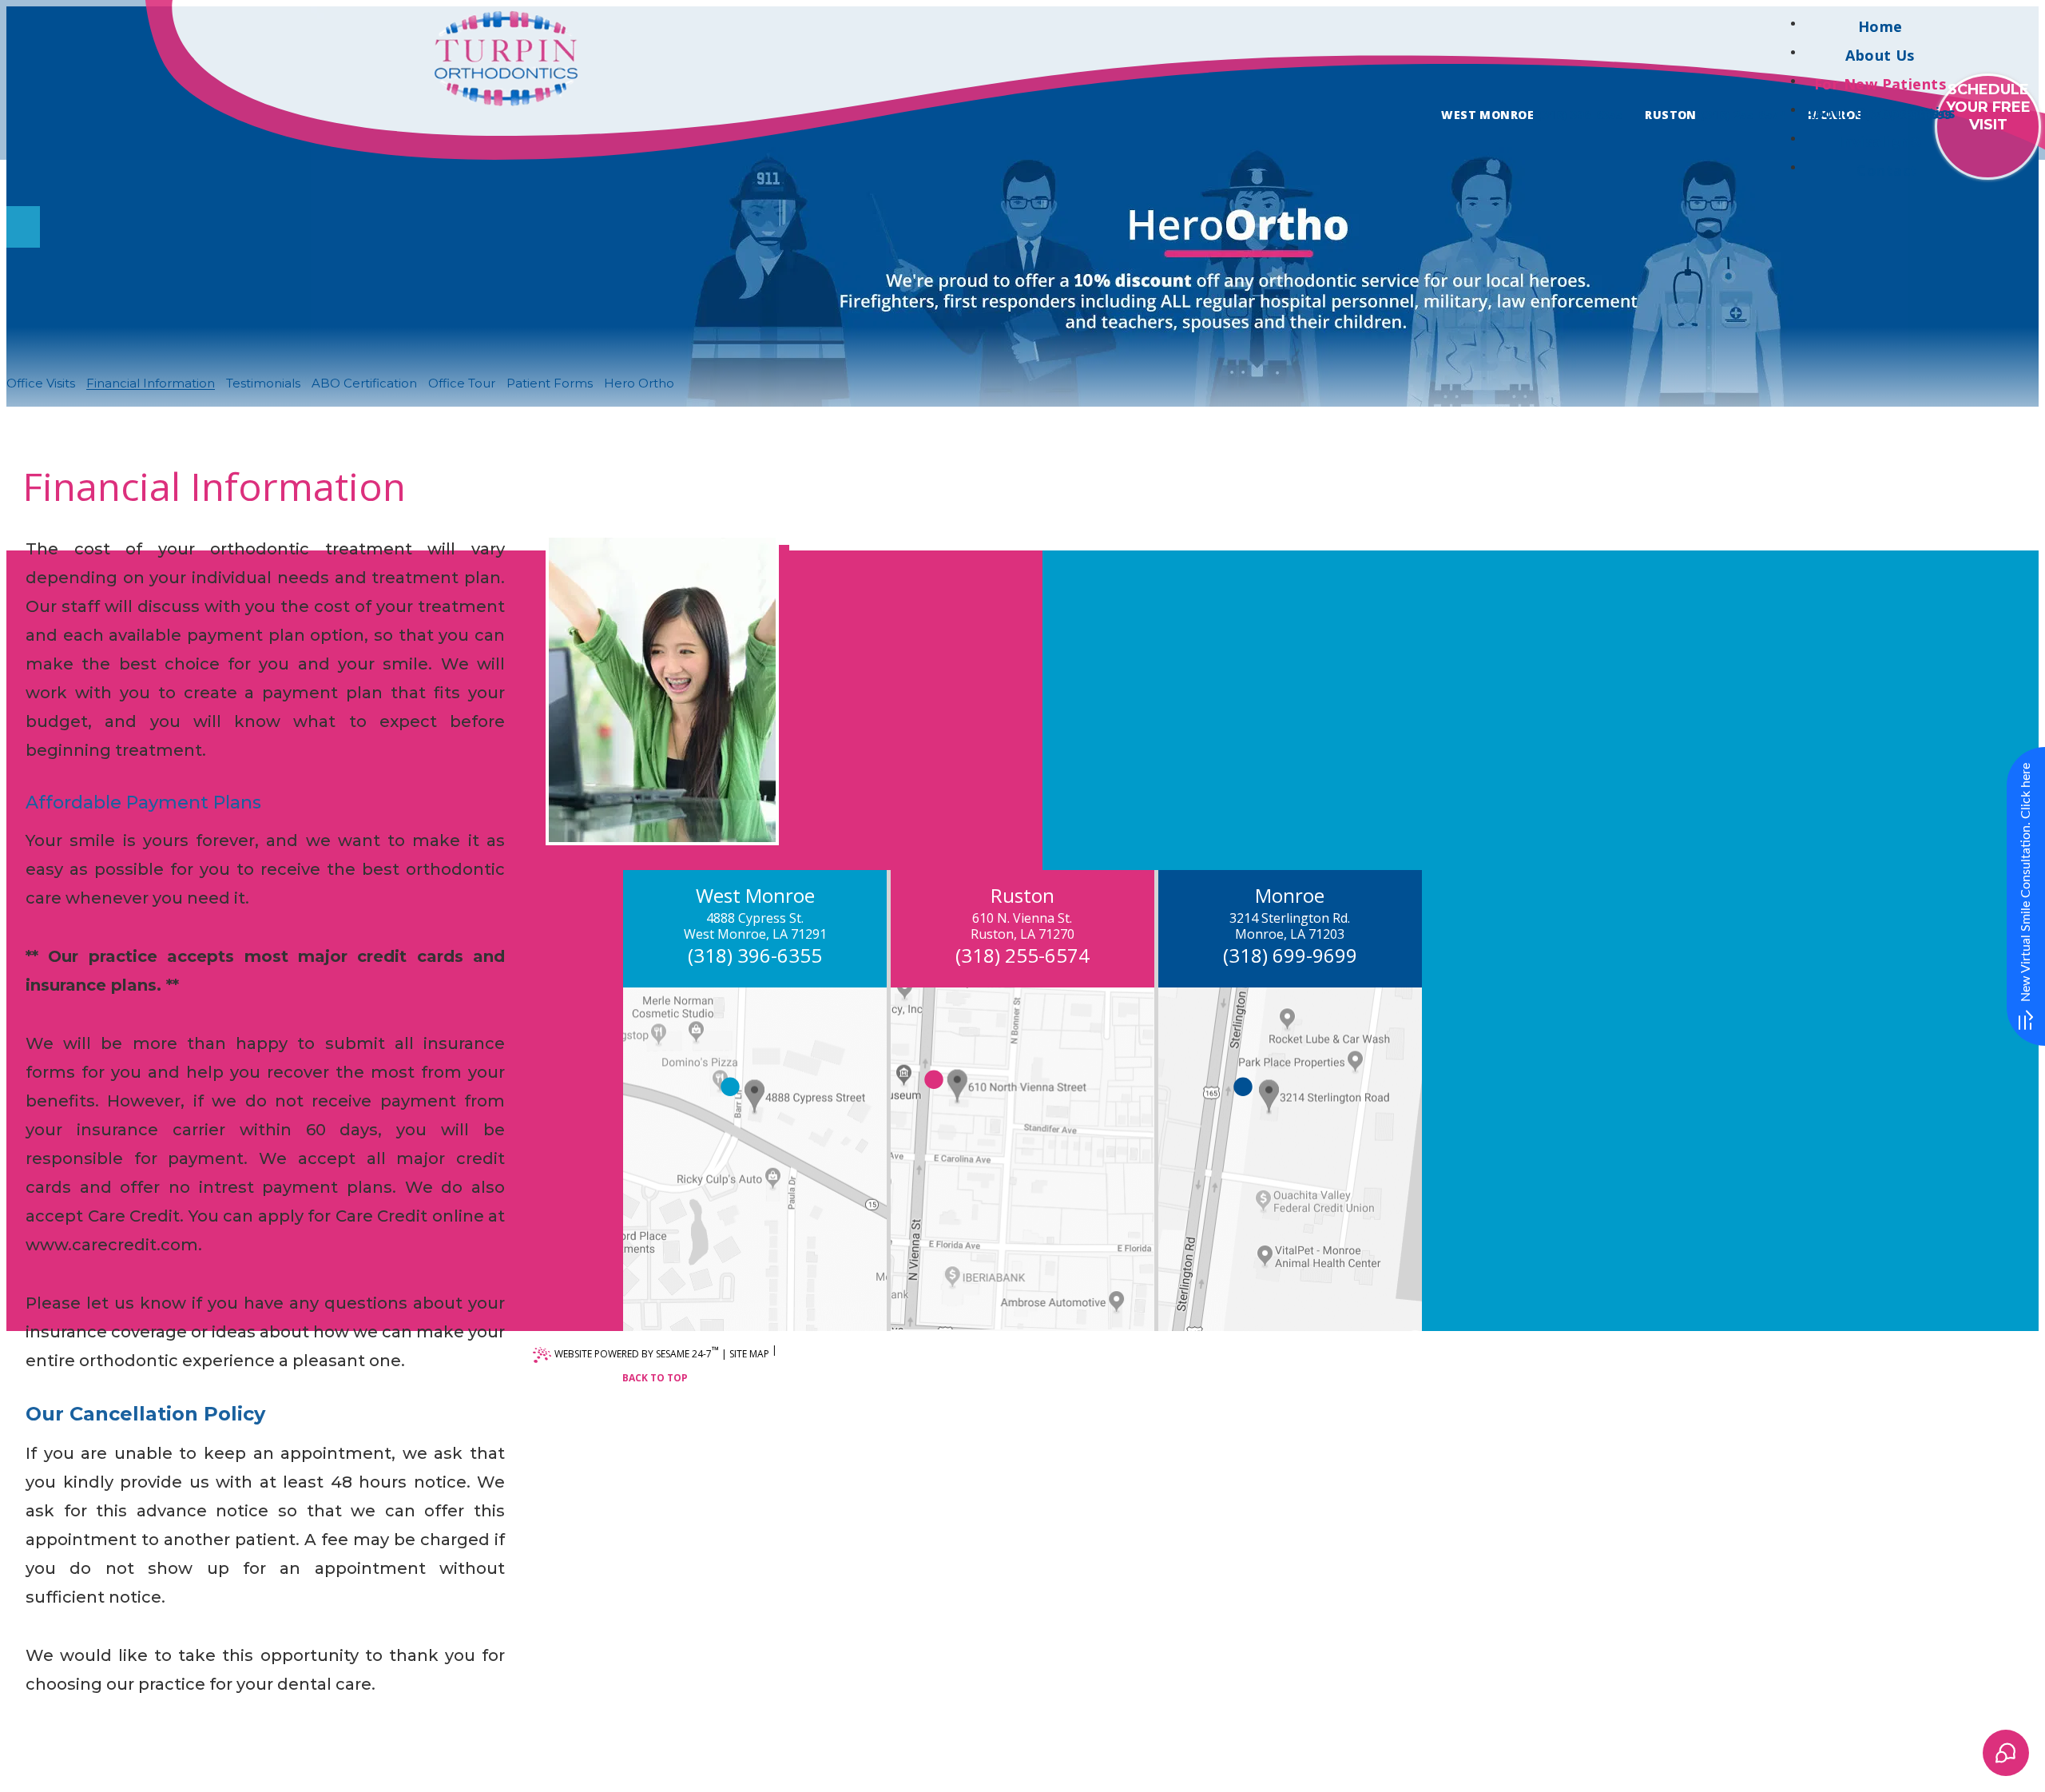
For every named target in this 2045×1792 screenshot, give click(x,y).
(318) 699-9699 (1290, 955)
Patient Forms (550, 383)
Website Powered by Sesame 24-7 (637, 1352)
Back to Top (655, 1378)
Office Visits (41, 383)
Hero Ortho (639, 383)
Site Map (749, 1354)
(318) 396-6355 (1580, 115)
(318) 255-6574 (1743, 115)
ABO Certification (364, 383)
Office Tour (462, 383)
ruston (1671, 115)
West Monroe (1487, 115)
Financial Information (151, 383)
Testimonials (263, 383)
